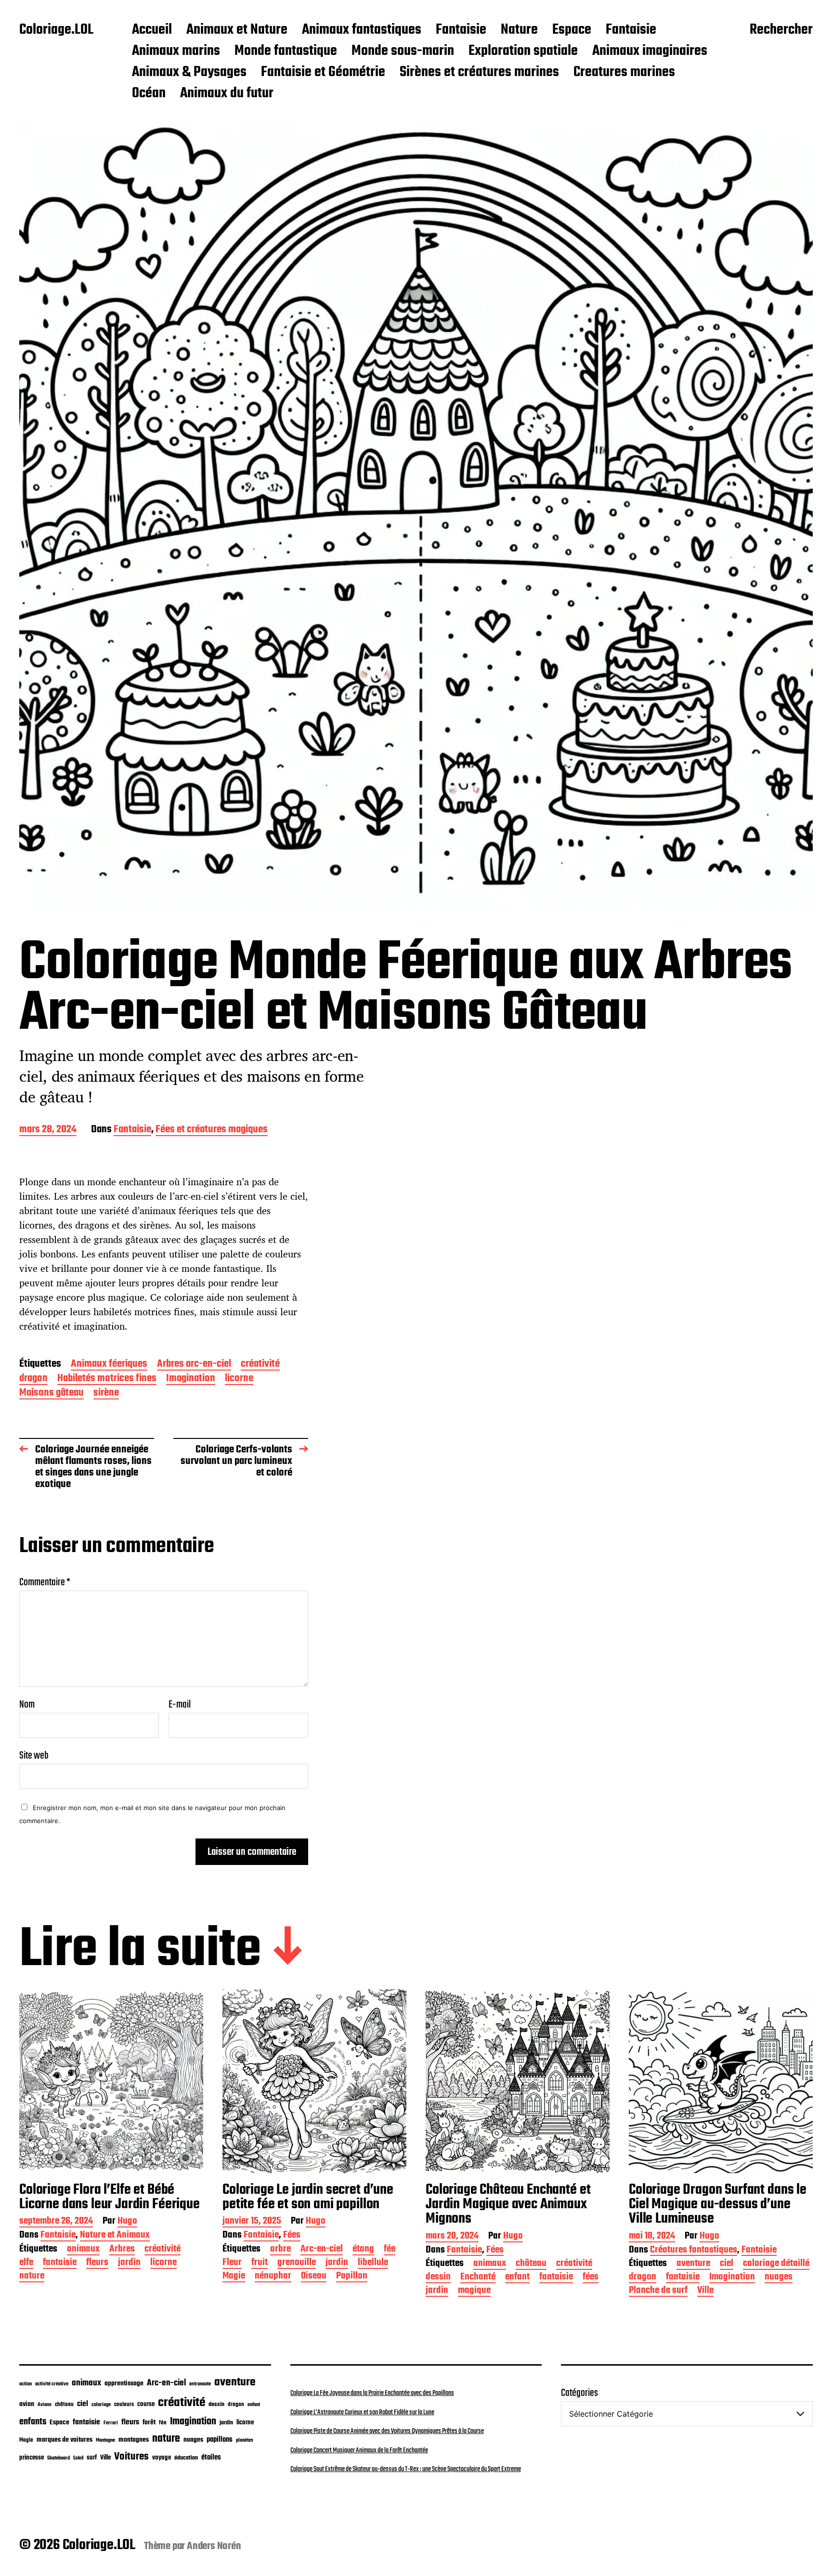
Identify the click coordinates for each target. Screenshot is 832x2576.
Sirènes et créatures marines (479, 73)
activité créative (52, 2384)
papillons (220, 2440)
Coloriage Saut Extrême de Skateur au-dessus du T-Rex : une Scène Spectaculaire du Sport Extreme (406, 2469)
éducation (186, 2458)
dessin (438, 2278)
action (26, 2384)
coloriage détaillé (776, 2264)
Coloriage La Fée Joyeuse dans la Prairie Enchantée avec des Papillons (372, 2393)
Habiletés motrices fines (107, 1379)
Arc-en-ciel (322, 2250)
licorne (239, 1379)
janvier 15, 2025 (252, 2222)
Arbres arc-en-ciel (194, 1365)
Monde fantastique (286, 52)
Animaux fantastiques (362, 30)
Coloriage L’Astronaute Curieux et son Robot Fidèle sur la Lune (362, 2412)
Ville (705, 2291)
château (531, 2264)
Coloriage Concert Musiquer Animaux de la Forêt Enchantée (359, 2450)
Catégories (579, 2393)
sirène (106, 1393)
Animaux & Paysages (189, 73)
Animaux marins (176, 52)
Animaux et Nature (237, 30)
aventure (693, 2264)
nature (32, 2277)
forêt (149, 2422)
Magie (234, 2277)
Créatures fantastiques (694, 2251)
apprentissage (124, 2383)
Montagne (105, 2440)
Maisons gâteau (52, 1393)
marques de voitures (65, 2440)
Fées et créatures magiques (212, 1130)
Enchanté (478, 2278)
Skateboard (58, 2458)
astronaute (200, 2384)
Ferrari (111, 2423)
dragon (33, 1379)
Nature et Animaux (115, 2236)
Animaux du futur (227, 94)
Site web (34, 1754)
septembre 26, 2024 (56, 2222)
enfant (517, 2278)
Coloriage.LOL (56, 30)
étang (363, 2250)
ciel (727, 2264)
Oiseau (314, 2277)
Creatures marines (624, 73)
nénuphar (273, 2277)
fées (591, 2278)
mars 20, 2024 (452, 2237)
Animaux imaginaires (650, 52)
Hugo (127, 2222)
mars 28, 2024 (48, 1130)
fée (390, 2250)
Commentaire (45, 1582)
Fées (292, 2236)
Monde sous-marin (403, 52)
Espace (572, 30)
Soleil (78, 2458)
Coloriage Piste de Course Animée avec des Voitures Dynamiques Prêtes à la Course (387, 2431)
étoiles (211, 2458)
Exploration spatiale (523, 52)
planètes (245, 2440)
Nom (27, 1705)
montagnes (134, 2440)
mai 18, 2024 (652, 2237)
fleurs (97, 2263)
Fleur (232, 2263)
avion (27, 2404)
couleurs (124, 2405)
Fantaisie (461, 30)
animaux (83, 2250)
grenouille (297, 2263)
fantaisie (60, 2263)
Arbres (122, 2250)
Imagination (191, 1379)
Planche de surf (658, 2291)
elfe (26, 2263)
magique (474, 2291)
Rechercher (781, 30)
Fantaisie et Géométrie (323, 73)
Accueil (152, 30)
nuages (779, 2278)
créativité (260, 1365)
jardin (129, 2263)
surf (92, 2458)
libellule (373, 2263)
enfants (33, 2422)
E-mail (180, 1705)
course (146, 2404)
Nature (519, 30)
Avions (45, 2405)
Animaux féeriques (109, 1365)
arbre (280, 2250)
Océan (149, 94)
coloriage (101, 2405)
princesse (32, 2458)
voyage (162, 2458)
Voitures (131, 2457)
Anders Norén (214, 2546)
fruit (260, 2263)
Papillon (352, 2277)
